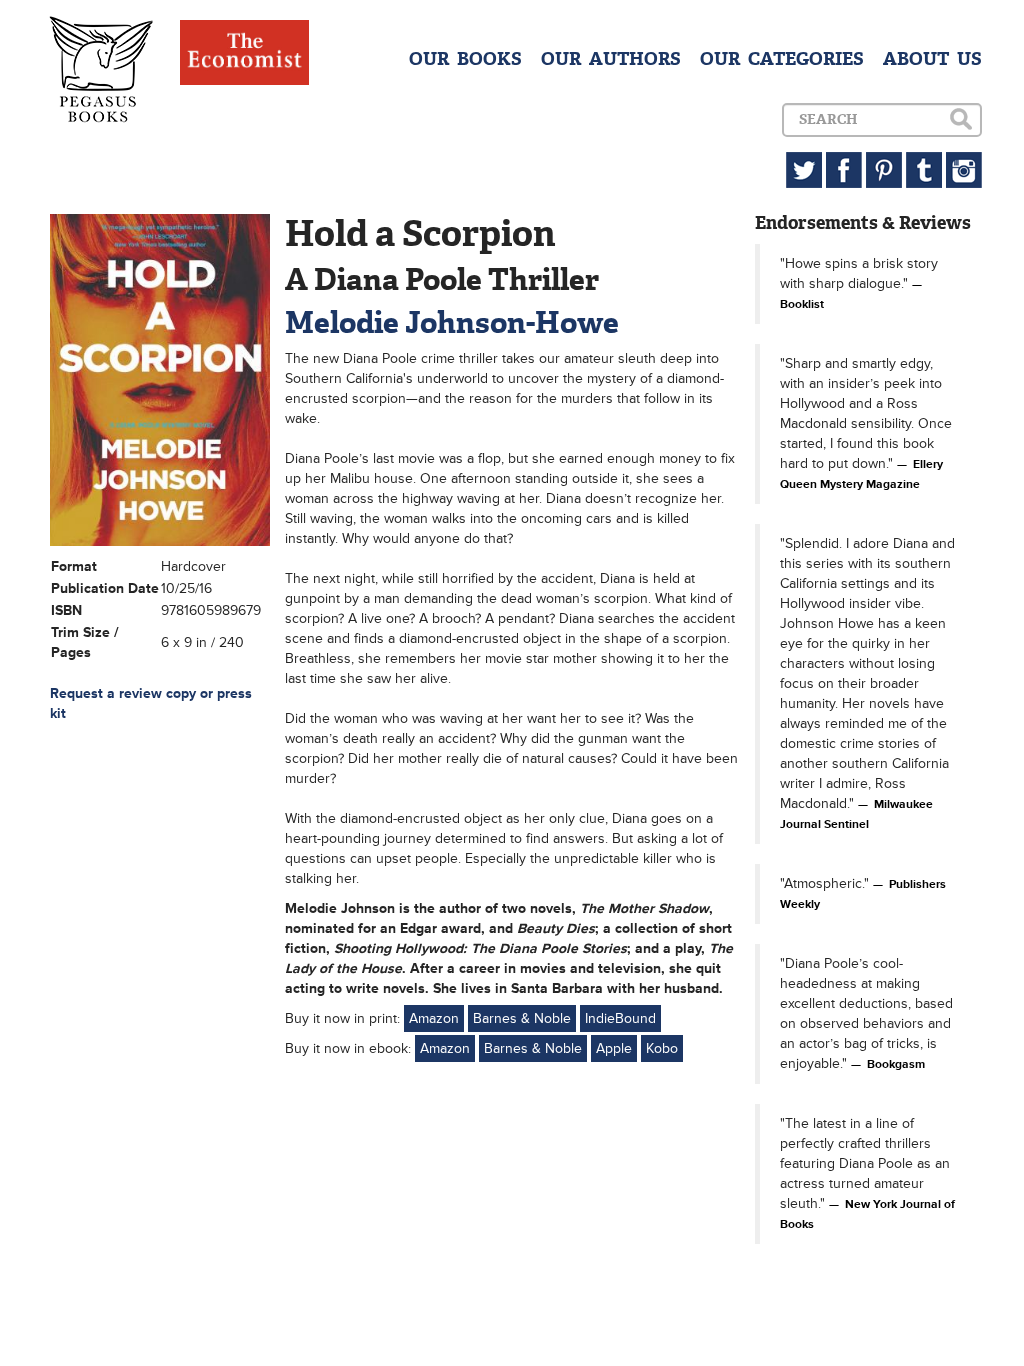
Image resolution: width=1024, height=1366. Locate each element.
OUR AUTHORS (611, 59)
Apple (614, 1048)
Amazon (434, 1018)
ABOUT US (932, 59)
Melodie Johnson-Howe (452, 322)
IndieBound (620, 1018)
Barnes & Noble (522, 1018)
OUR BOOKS (465, 59)
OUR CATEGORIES (782, 59)
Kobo (662, 1048)
